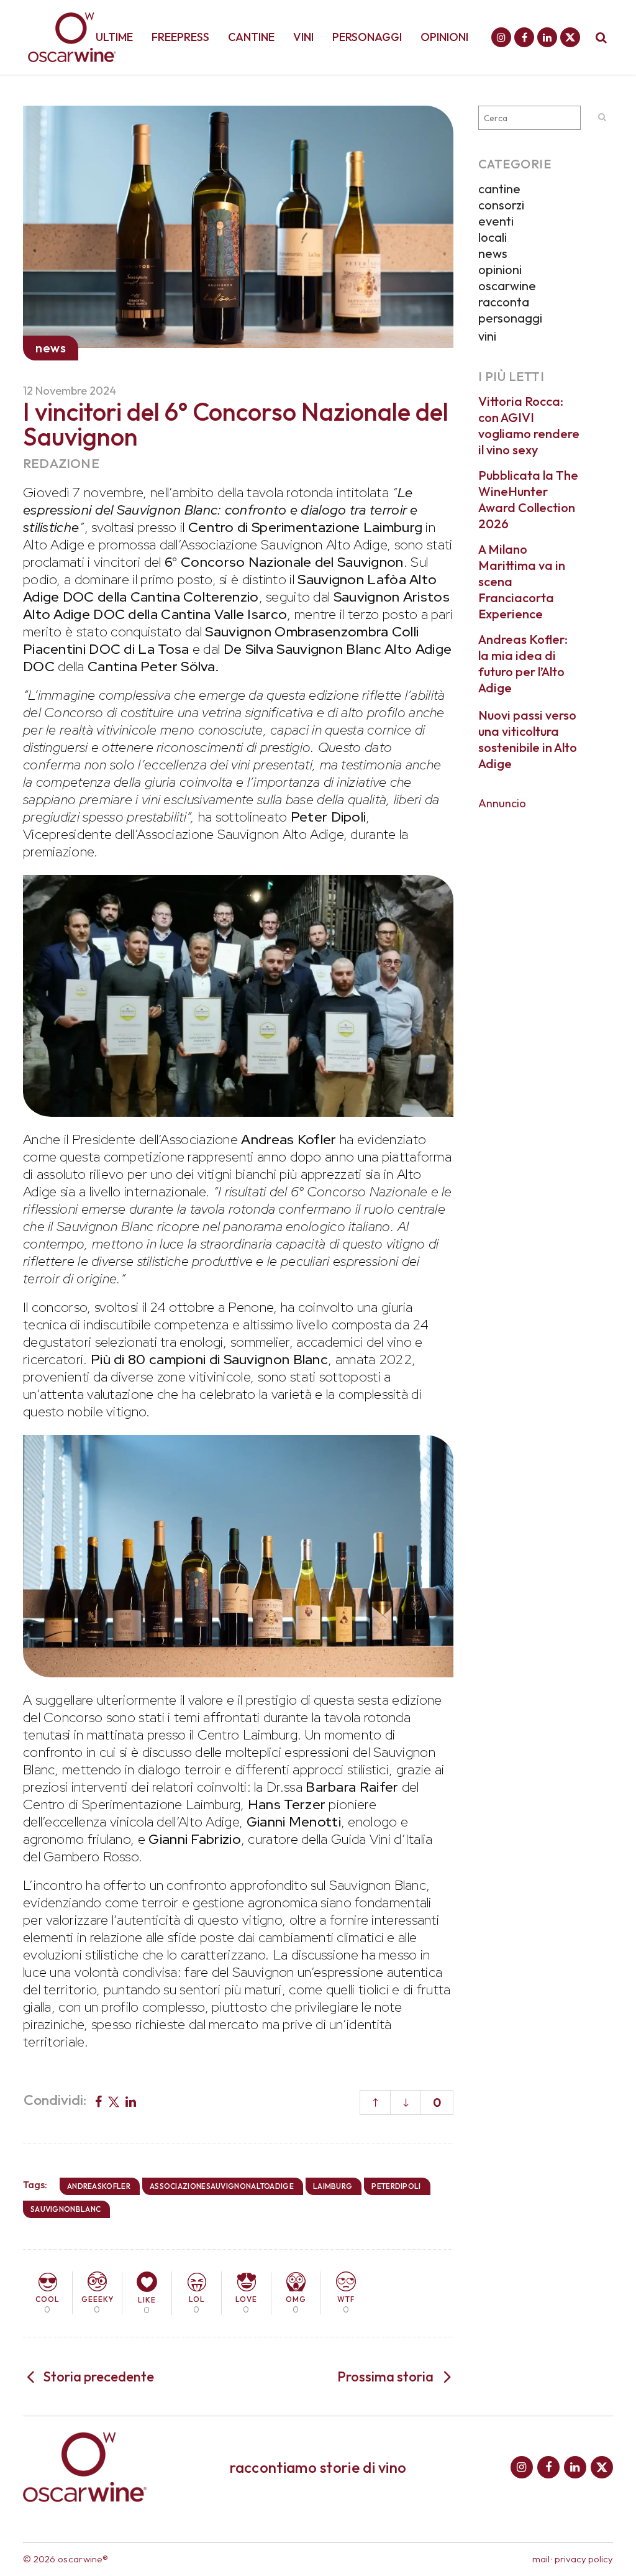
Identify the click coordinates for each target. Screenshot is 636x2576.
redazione (61, 463)
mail (541, 2559)
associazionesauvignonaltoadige (222, 2186)
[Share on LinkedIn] (131, 2101)
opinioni (500, 269)
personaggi (510, 318)
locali (493, 237)
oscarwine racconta (507, 294)
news (493, 253)
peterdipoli (396, 2186)
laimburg (333, 2186)
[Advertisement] (546, 1005)
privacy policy (584, 2559)
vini (487, 336)
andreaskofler (99, 2186)
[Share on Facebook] (98, 2101)
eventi (496, 221)
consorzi (501, 205)
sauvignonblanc (66, 2209)
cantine (499, 189)
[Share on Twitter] (114, 2101)
